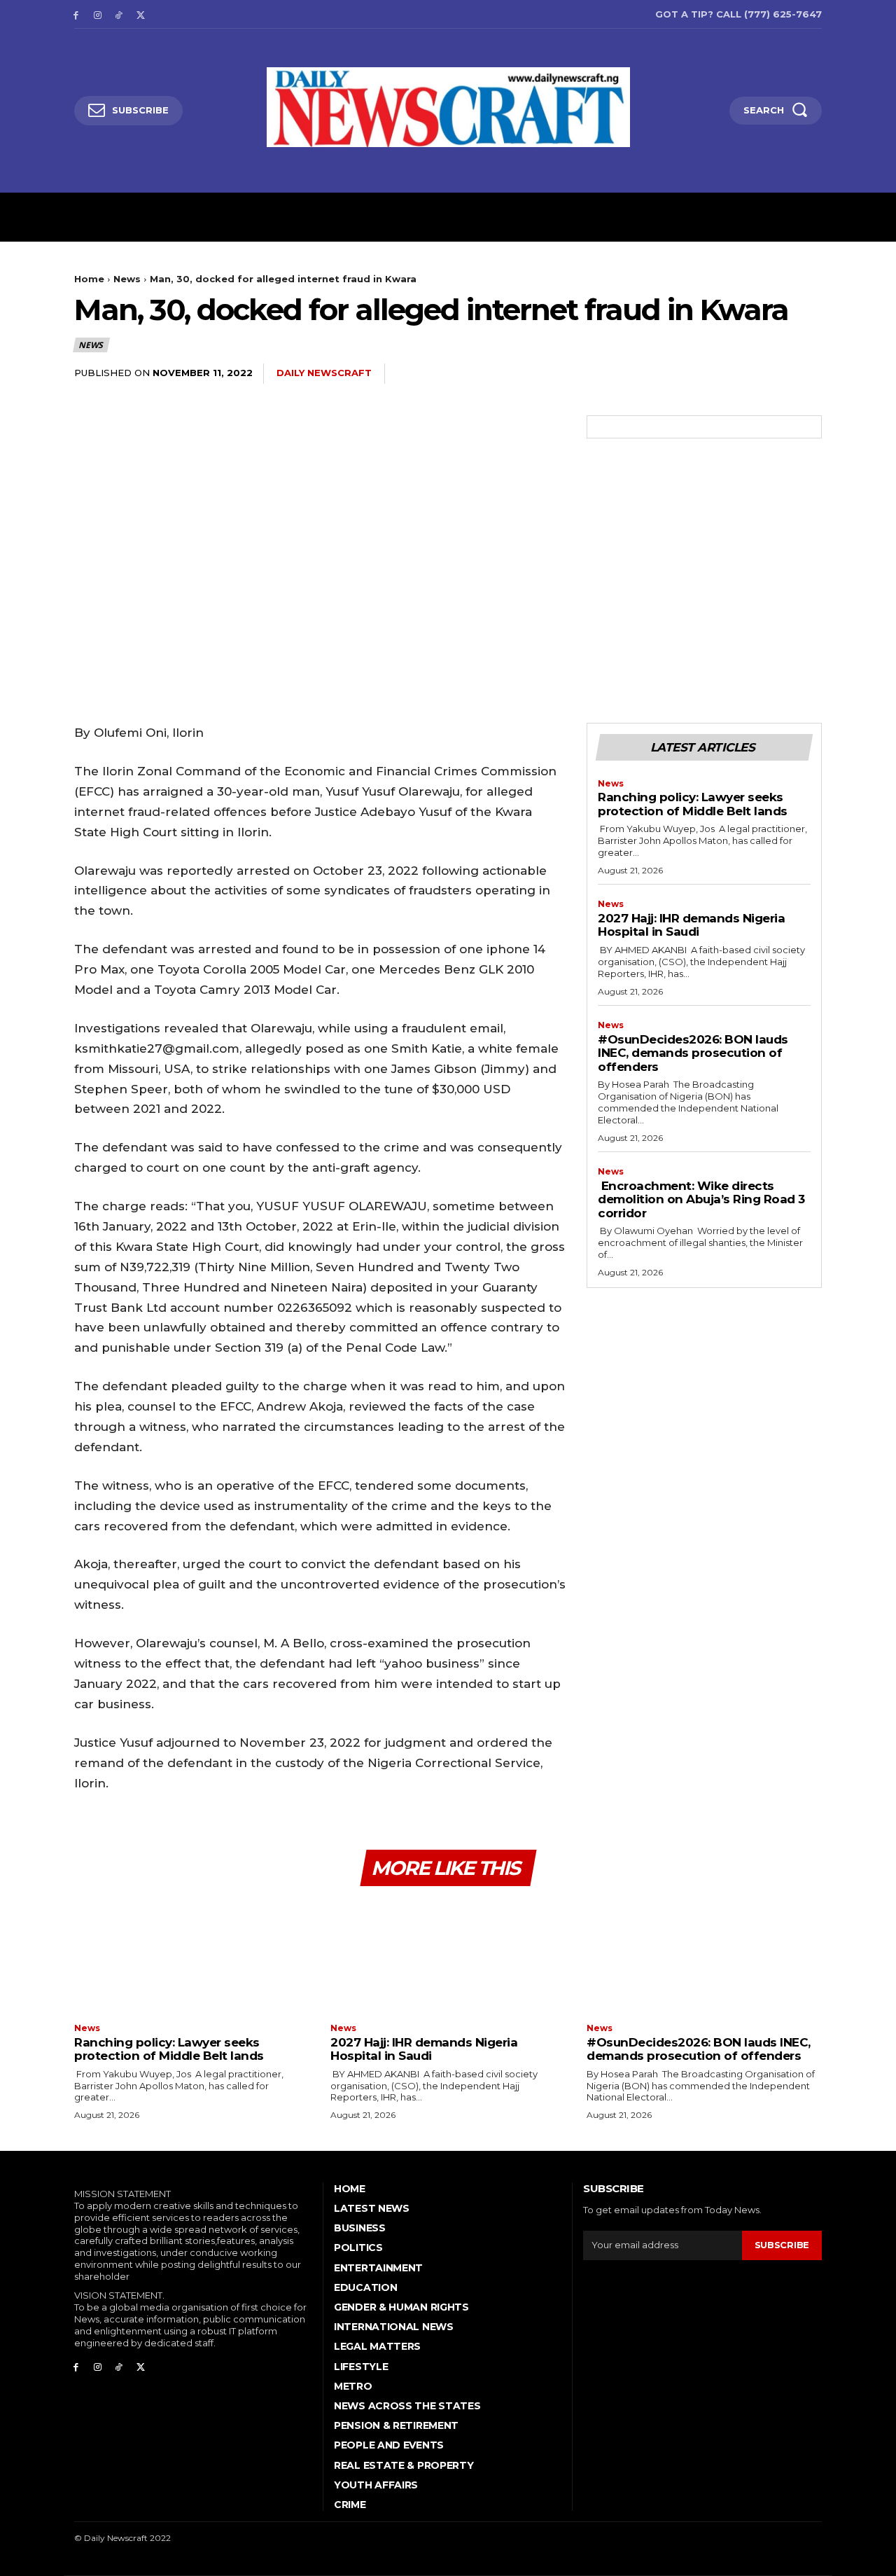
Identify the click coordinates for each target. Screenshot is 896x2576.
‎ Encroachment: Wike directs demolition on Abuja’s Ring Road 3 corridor (701, 1199)
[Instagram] (98, 14)
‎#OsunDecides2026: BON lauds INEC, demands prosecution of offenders (693, 1053)
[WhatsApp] (774, 374)
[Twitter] (140, 14)
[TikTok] (119, 14)
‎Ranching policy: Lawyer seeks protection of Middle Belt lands (693, 804)
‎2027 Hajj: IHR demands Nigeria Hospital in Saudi (691, 925)
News (127, 279)
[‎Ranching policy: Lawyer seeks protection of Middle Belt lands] (192, 1957)
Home (89, 279)
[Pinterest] (742, 374)
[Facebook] (76, 14)
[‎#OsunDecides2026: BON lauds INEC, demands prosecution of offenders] (704, 1957)
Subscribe (782, 2245)
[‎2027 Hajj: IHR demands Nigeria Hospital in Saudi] (448, 1957)
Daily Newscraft (324, 373)
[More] (807, 374)
